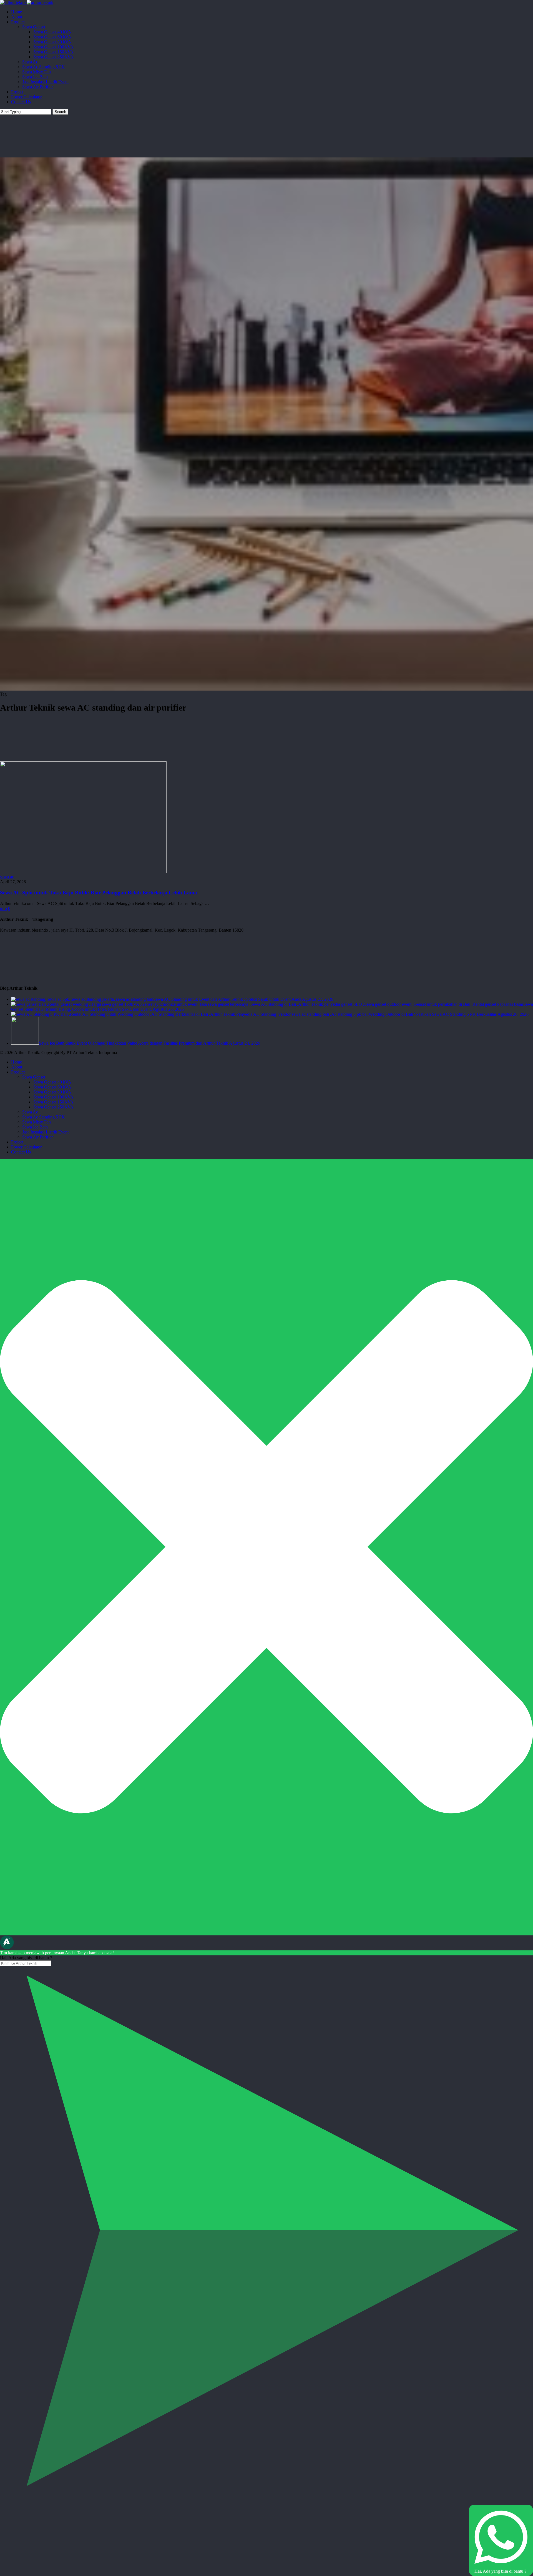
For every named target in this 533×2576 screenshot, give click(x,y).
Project (17, 1142)
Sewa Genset (34, 1077)
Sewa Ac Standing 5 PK (44, 1117)
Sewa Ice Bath (35, 1127)
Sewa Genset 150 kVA (53, 1102)
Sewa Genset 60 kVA (52, 1087)
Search (60, 112)
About (17, 1067)
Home (17, 1062)
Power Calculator (26, 1147)
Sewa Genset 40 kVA (52, 1082)
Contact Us (21, 1152)
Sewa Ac (30, 1112)
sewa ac (7, 877)
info (3, 908)
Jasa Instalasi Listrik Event (45, 1132)
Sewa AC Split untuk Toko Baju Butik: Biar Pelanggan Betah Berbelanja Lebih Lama (99, 893)
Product (18, 1072)
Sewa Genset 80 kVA (52, 1092)
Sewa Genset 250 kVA (53, 1107)
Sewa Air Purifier (37, 1137)
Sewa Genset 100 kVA (53, 1097)
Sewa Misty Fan (37, 1122)
